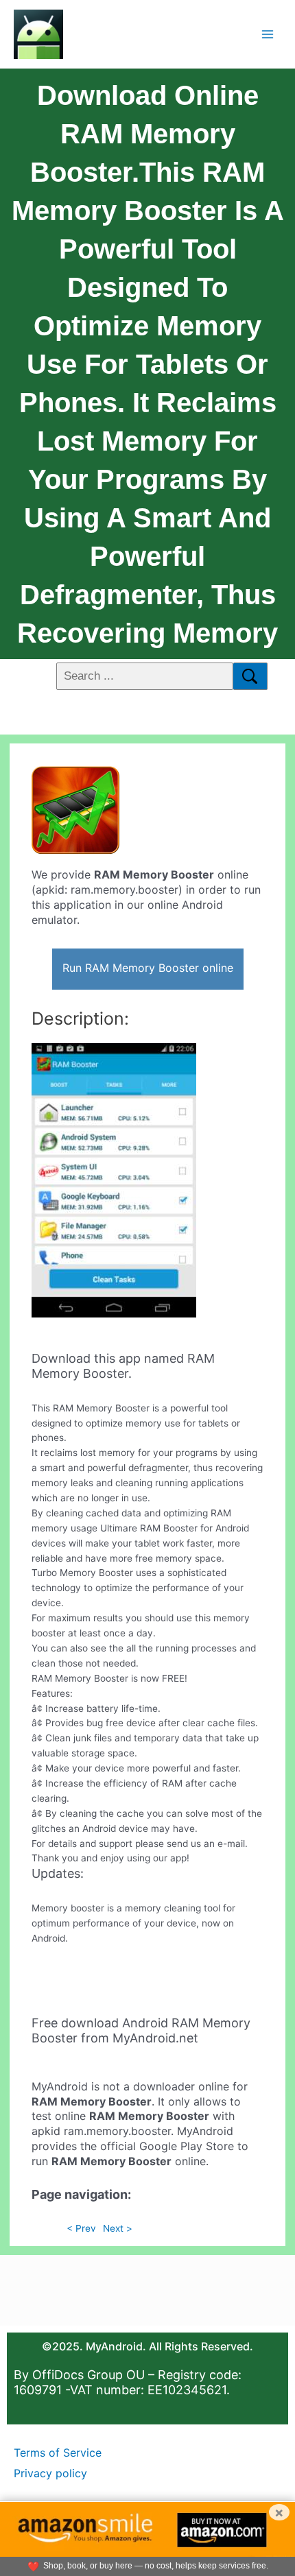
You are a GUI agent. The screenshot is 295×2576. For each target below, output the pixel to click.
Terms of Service (58, 2453)
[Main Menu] (268, 34)
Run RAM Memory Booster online (148, 968)
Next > (118, 2228)
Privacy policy (50, 2473)
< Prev (81, 2228)
